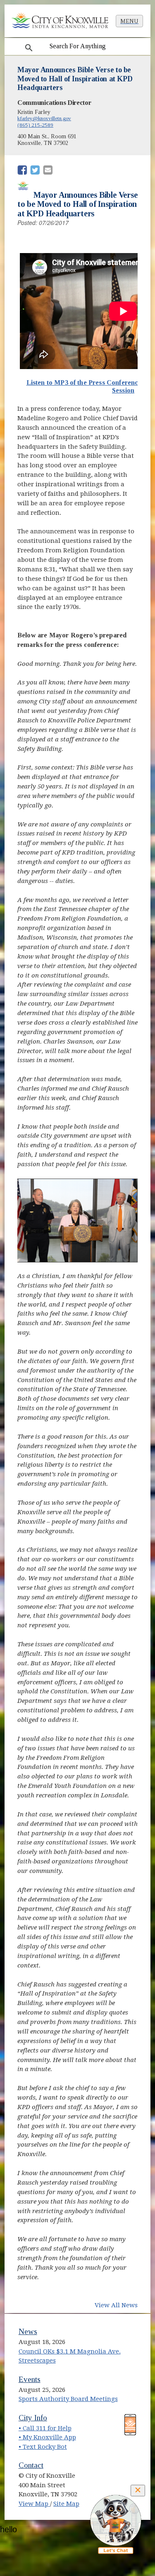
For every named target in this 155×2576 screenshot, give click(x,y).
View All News (116, 2305)
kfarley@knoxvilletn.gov (44, 118)
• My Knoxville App (47, 2437)
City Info (33, 2418)
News (28, 2331)
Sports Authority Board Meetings (68, 2399)
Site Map (66, 2504)
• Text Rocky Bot (43, 2447)
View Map (34, 2504)
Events (30, 2379)
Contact (31, 2465)
